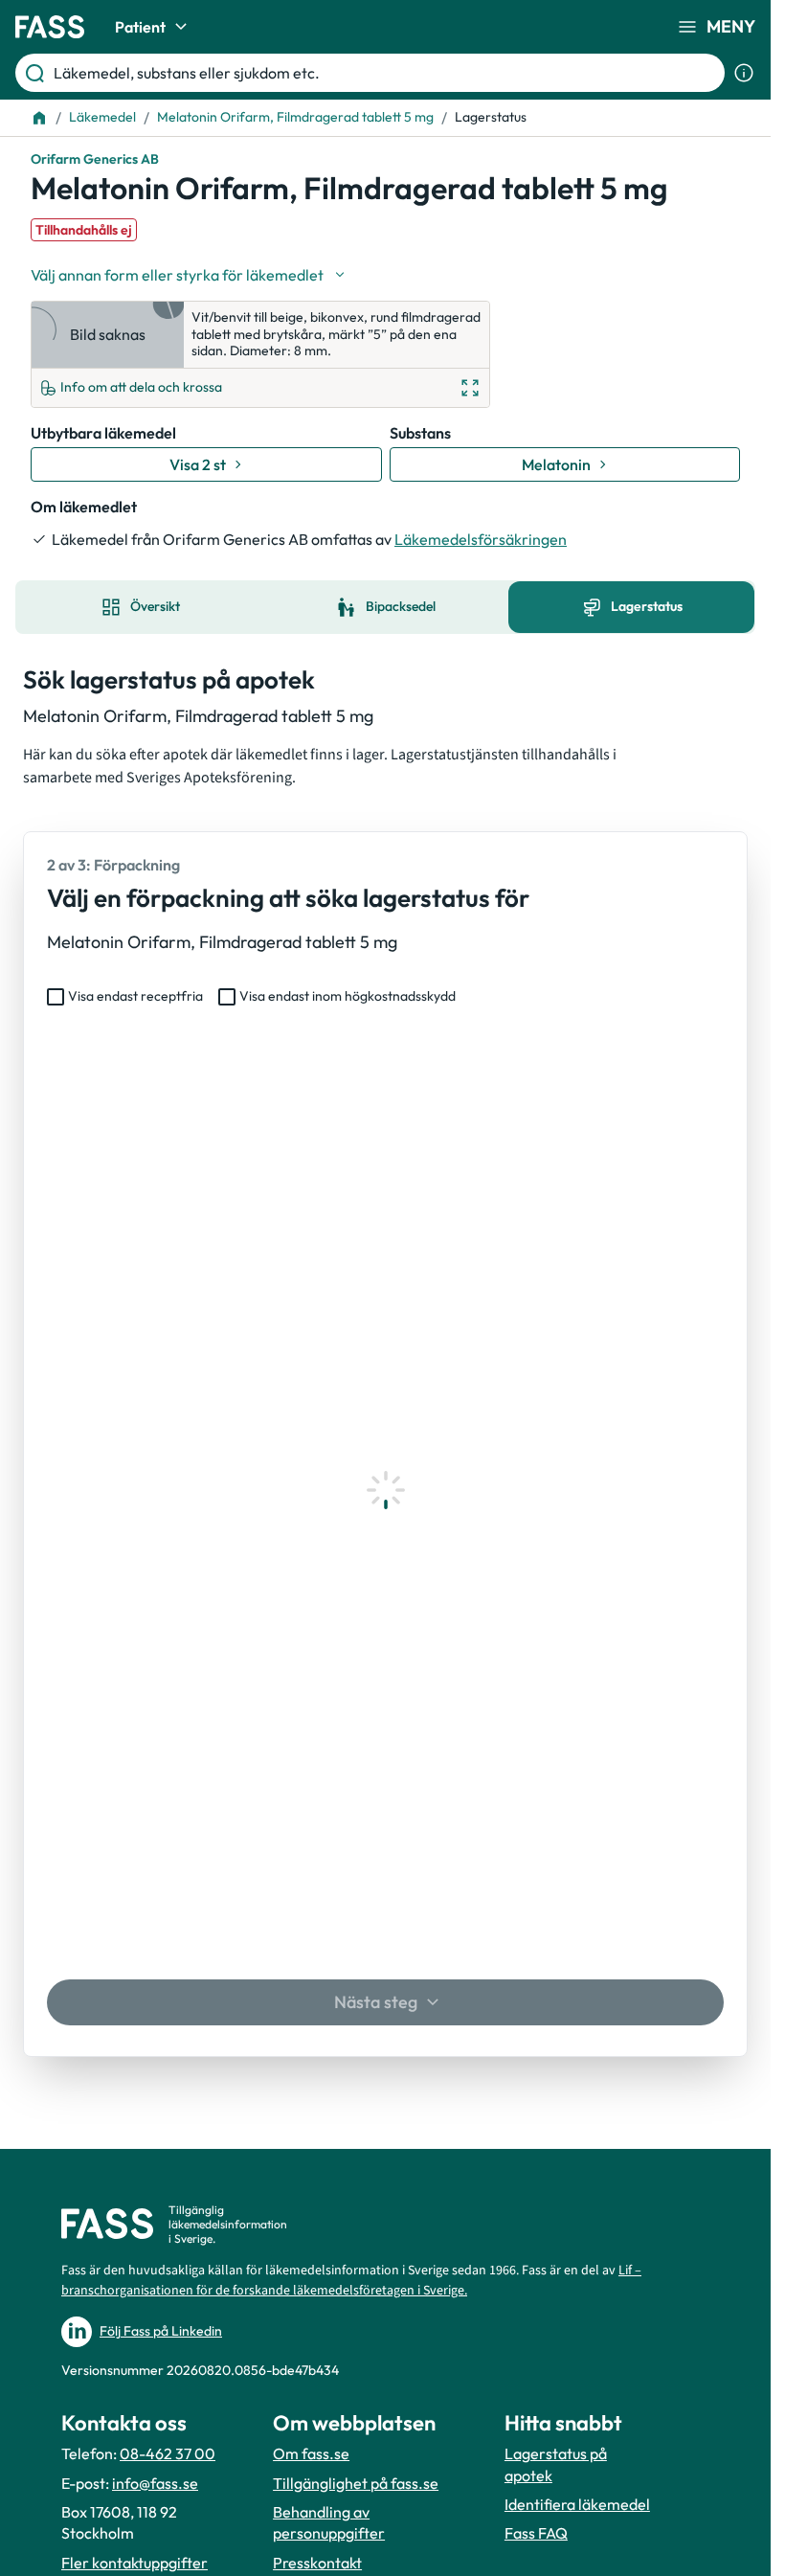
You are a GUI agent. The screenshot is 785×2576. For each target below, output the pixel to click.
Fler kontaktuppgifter (135, 2563)
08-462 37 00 (168, 2453)
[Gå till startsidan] (50, 27)
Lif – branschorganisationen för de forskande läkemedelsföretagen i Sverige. (351, 2281)
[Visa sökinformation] (744, 73)
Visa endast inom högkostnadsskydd (348, 996)
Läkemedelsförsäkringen (481, 539)
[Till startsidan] (39, 118)
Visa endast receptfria (135, 996)
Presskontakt (317, 2563)
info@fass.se (155, 2483)
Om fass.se (311, 2453)
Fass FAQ (536, 2533)
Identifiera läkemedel (577, 2504)
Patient (140, 27)
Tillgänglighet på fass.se (356, 2483)
